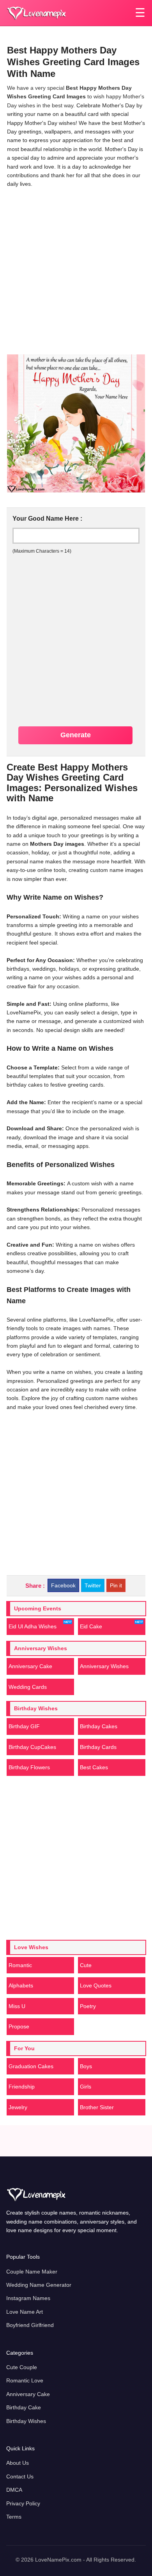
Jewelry (18, 2107)
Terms (14, 2517)
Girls (86, 2087)
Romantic (20, 1965)
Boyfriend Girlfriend (30, 2325)
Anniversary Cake (30, 1666)
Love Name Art (25, 2312)
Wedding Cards (28, 1687)
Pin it (116, 1585)
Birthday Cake (24, 2407)
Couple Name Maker (32, 2272)
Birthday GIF (24, 1726)
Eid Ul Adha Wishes (33, 1626)
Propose (19, 2026)
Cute (86, 1965)
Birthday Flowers (29, 1767)
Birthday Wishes (26, 2421)
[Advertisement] (76, 270)
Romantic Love (25, 2380)
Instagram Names (28, 2298)
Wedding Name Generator (39, 2285)
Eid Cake (91, 1626)
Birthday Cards (98, 1747)
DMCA (14, 2490)
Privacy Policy (23, 2503)
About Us (18, 2463)
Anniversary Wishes (104, 1666)
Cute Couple (22, 2367)
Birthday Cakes (99, 1726)
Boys (86, 2066)
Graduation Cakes (31, 2066)
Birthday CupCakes (32, 1747)
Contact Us (20, 2476)
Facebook (63, 1585)
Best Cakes (94, 1767)
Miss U (17, 2006)
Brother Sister (97, 2107)
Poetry (88, 2006)
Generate (76, 735)
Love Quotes (96, 1985)
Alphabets (21, 1985)
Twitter (93, 1585)
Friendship (22, 2087)
